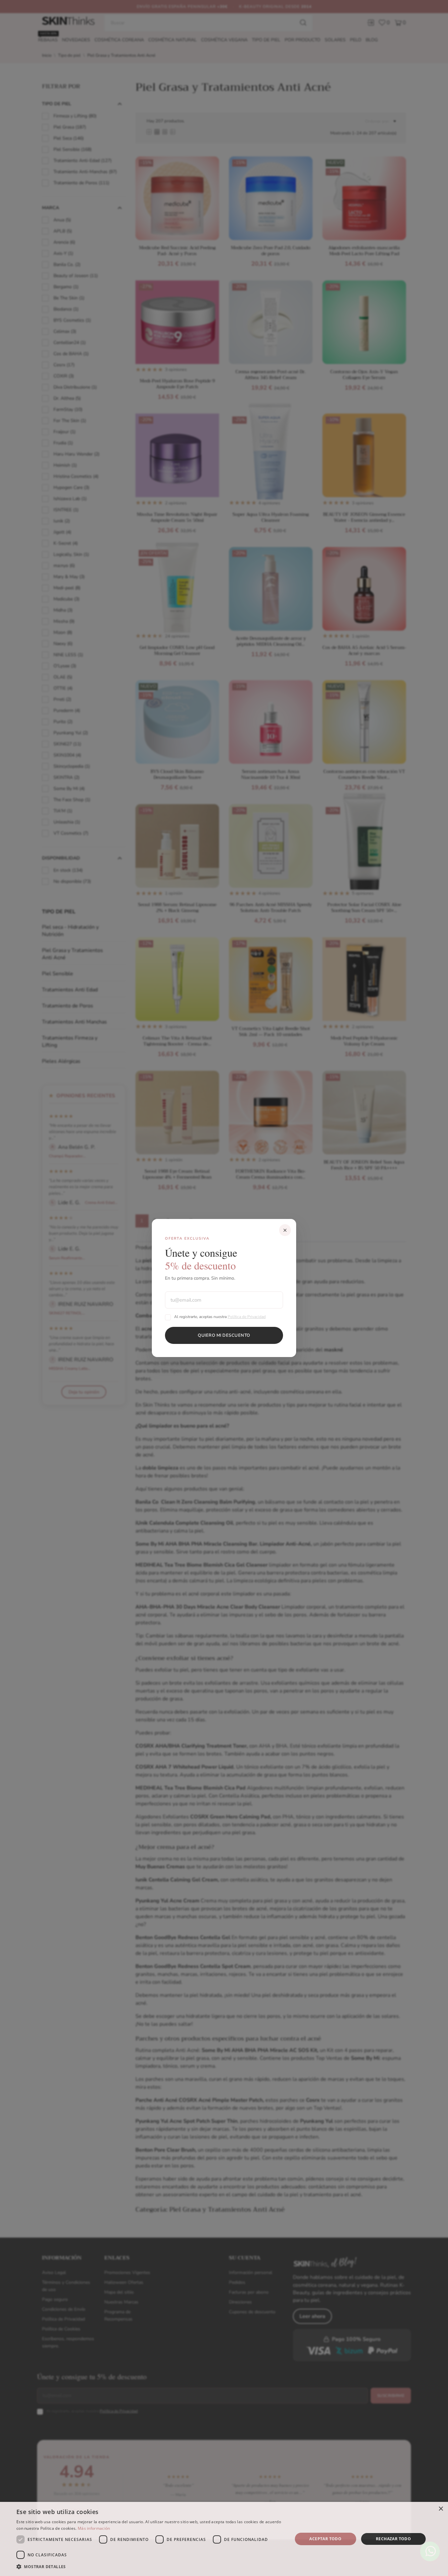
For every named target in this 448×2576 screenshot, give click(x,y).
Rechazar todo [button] (393, 2539)
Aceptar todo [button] (325, 2539)
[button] (150, 2567)
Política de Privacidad (247, 1317)
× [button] (441, 2509)
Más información (94, 2528)
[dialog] (224, 2539)
